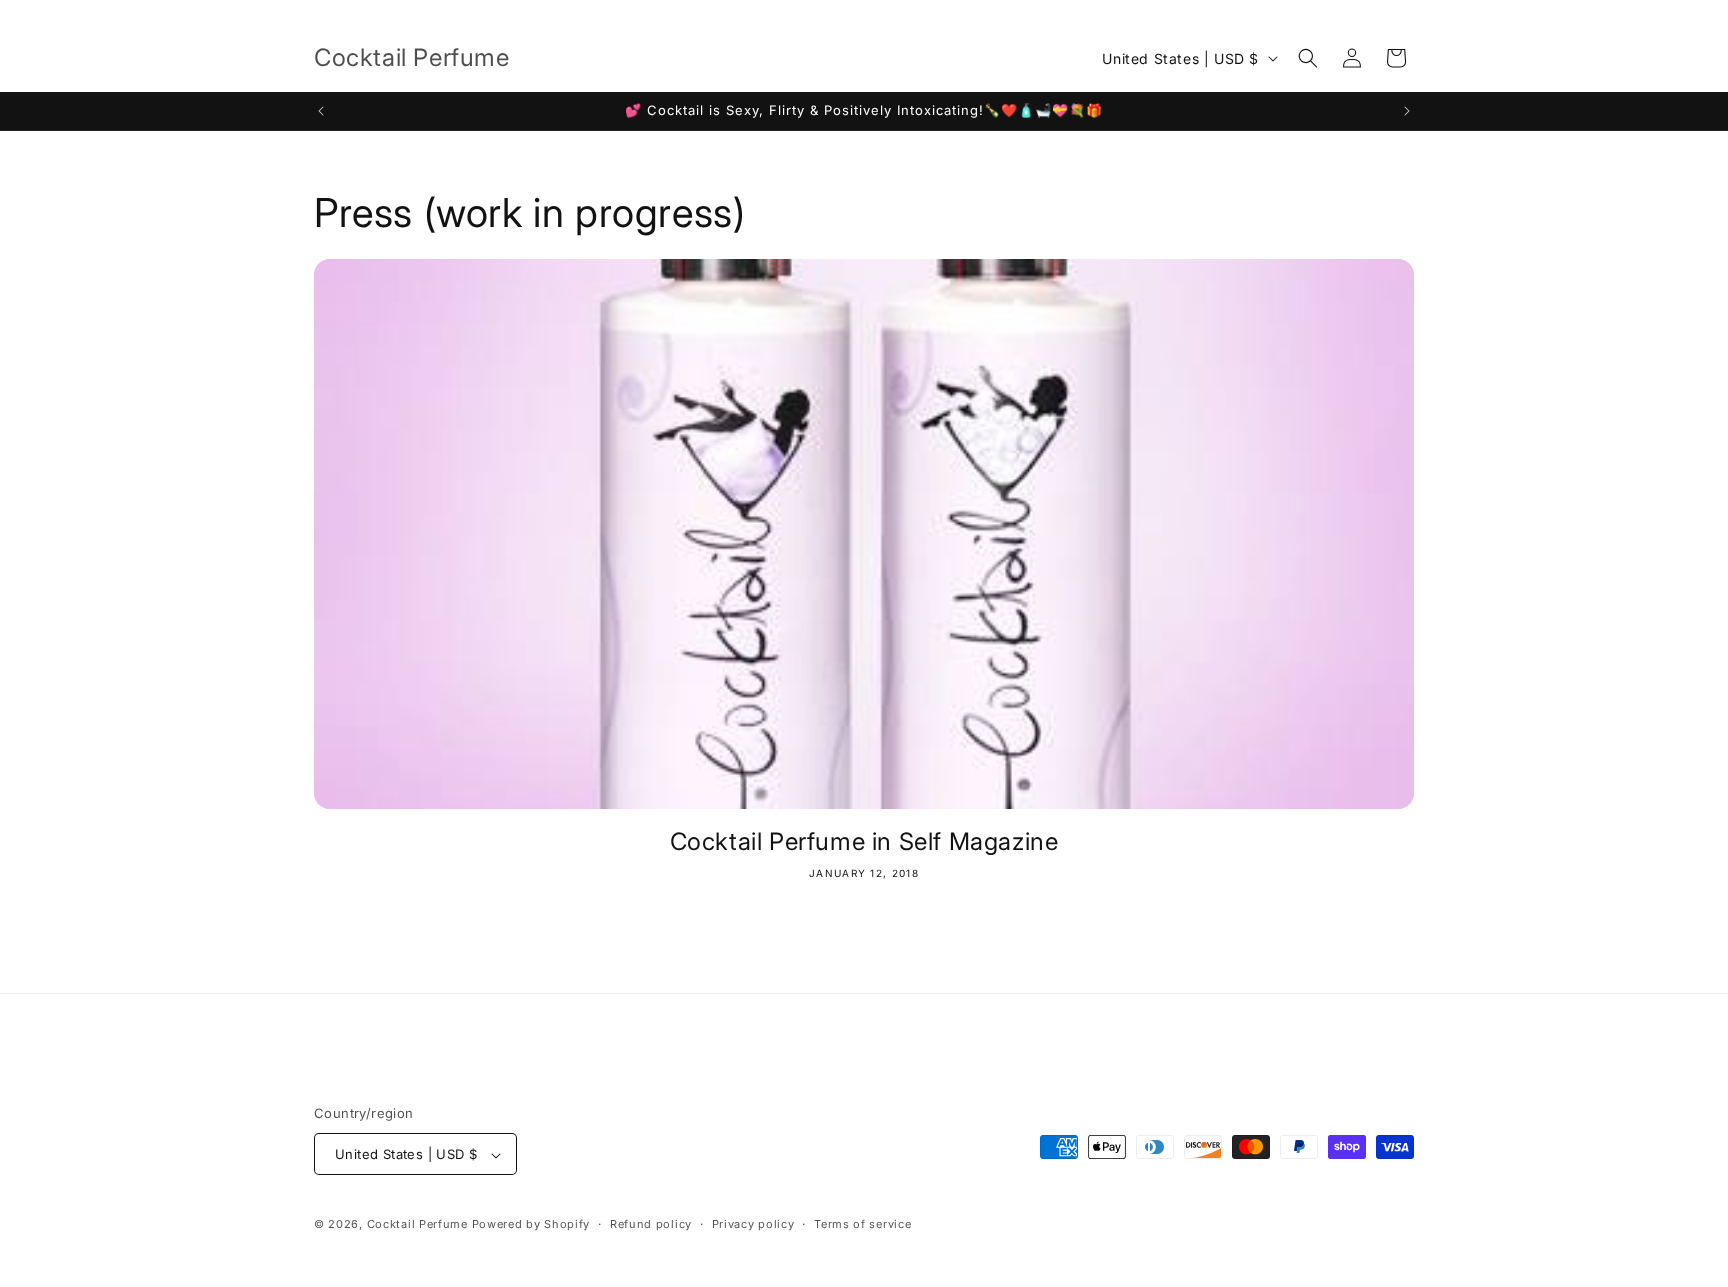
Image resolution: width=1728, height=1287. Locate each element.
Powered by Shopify (531, 1225)
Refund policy (651, 1224)
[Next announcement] (1407, 111)
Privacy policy (753, 1224)
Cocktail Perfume (419, 1225)
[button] (1308, 58)
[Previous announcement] (321, 111)
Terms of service (862, 1224)
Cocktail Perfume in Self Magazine (864, 841)
